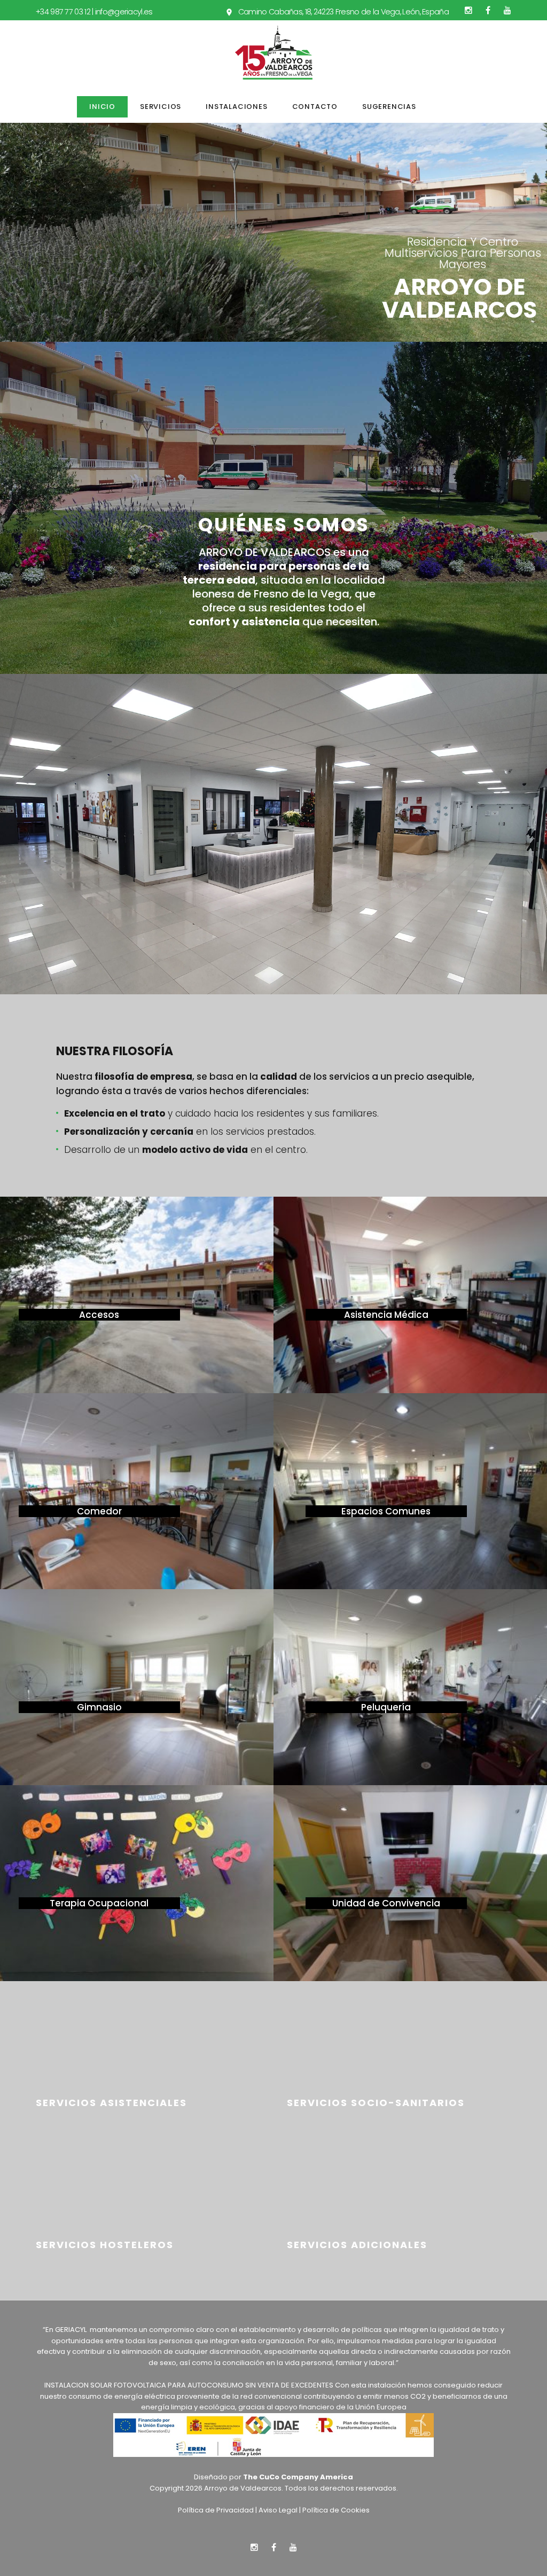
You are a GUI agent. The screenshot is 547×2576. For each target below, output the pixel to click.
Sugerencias (389, 107)
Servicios (161, 107)
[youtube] (507, 10)
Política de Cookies (336, 2510)
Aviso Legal (278, 2510)
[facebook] (488, 10)
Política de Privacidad (216, 2510)
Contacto (315, 107)
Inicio (102, 107)
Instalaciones (236, 107)
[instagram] (468, 10)
